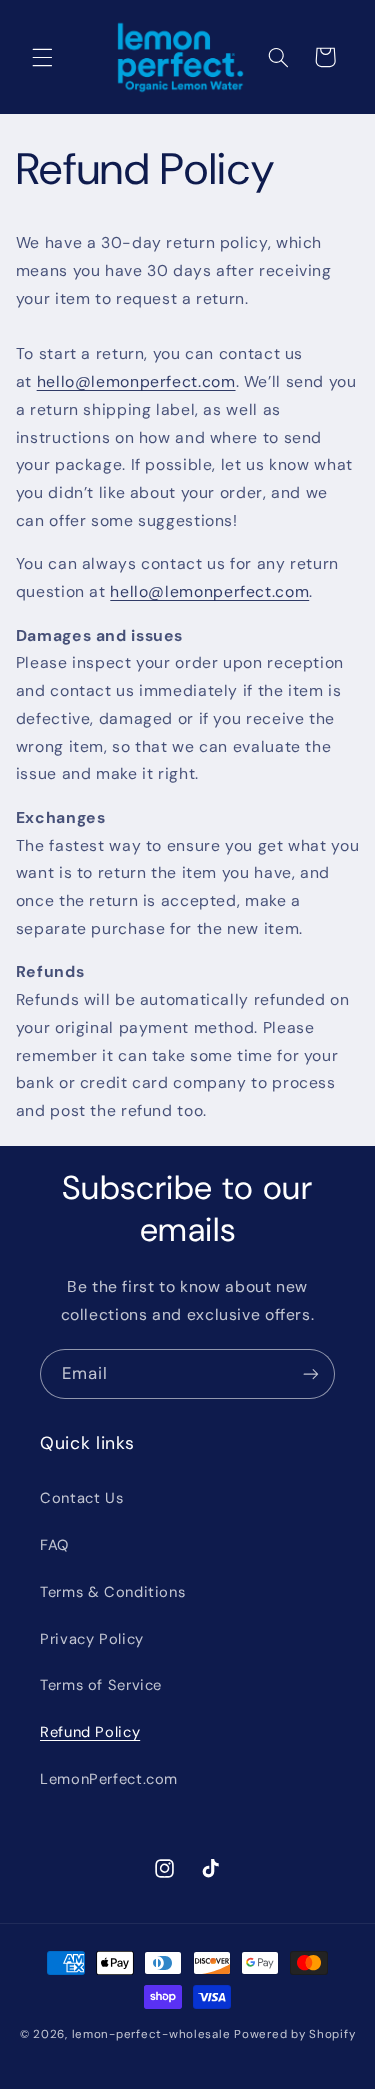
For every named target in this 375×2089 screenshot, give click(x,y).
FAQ (54, 1545)
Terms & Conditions (112, 1592)
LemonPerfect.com (109, 1779)
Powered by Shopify (294, 2034)
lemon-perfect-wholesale (151, 2034)
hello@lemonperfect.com (136, 381)
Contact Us (81, 1498)
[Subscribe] (311, 1373)
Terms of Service (101, 1685)
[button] (42, 57)
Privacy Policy (92, 1639)
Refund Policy (90, 1732)
